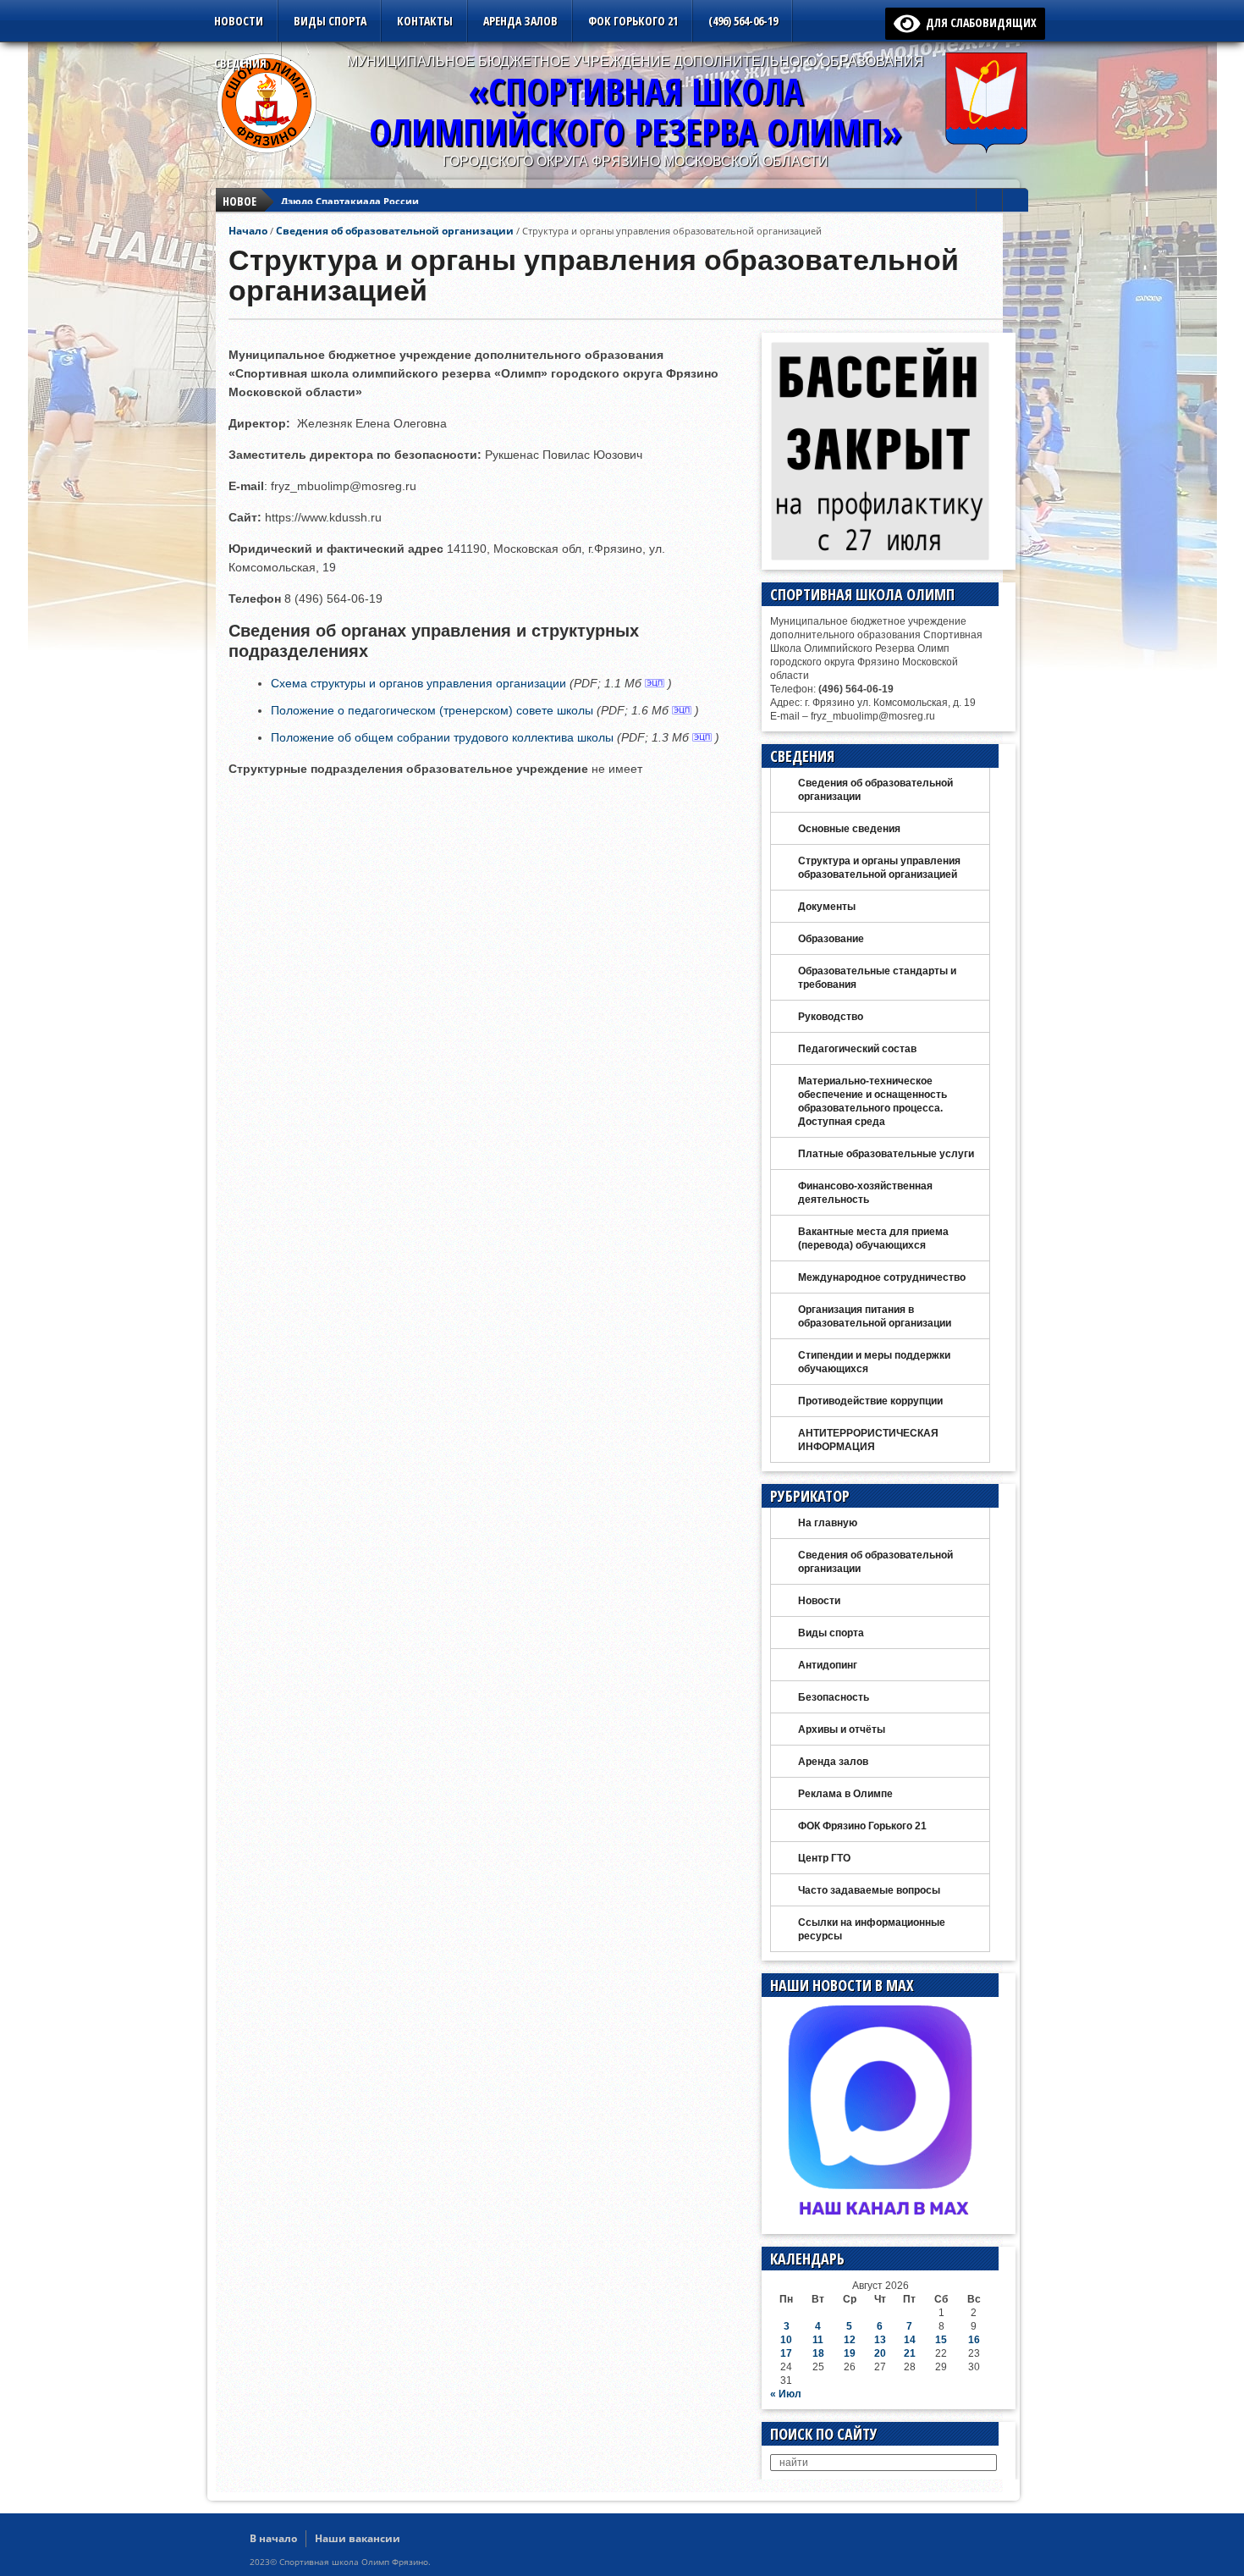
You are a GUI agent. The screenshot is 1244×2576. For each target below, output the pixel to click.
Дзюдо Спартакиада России (350, 201)
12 (850, 2340)
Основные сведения (849, 829)
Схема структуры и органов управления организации (418, 683)
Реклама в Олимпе (845, 1794)
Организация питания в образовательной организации (875, 1316)
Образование (831, 939)
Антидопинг (828, 1665)
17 (786, 2353)
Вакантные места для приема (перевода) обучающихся (873, 1238)
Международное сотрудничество (882, 1277)
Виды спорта (330, 21)
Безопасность (834, 1697)
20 (880, 2353)
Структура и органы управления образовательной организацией (879, 868)
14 (910, 2340)
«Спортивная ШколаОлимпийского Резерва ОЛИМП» (636, 111)
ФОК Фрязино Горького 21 (862, 1826)
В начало (273, 2538)
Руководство (831, 1017)
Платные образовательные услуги (886, 1154)
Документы (827, 907)
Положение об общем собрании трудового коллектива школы (442, 737)
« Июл (786, 2394)
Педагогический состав (857, 1049)
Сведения (240, 63)
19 (850, 2353)
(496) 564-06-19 (743, 21)
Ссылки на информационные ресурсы (872, 1929)
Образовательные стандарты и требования (877, 978)
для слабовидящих (978, 22)
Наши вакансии (358, 2538)
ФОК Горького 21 (633, 21)
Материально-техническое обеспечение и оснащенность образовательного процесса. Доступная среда (872, 1101)
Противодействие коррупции (870, 1401)
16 (974, 2340)
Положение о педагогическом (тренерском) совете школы (432, 710)
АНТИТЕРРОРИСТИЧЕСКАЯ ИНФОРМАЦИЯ (868, 1440)
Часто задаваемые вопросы (869, 1890)
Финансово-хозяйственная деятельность (865, 1193)
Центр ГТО (824, 1858)
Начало (248, 231)
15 (941, 2340)
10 (786, 2340)
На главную (828, 1523)
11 (818, 2340)
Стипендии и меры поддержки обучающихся (874, 1362)
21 (910, 2353)
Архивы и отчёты (842, 1729)
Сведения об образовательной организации (395, 231)
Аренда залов (520, 21)
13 (880, 2340)
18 (818, 2353)
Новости (239, 21)
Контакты (425, 21)
